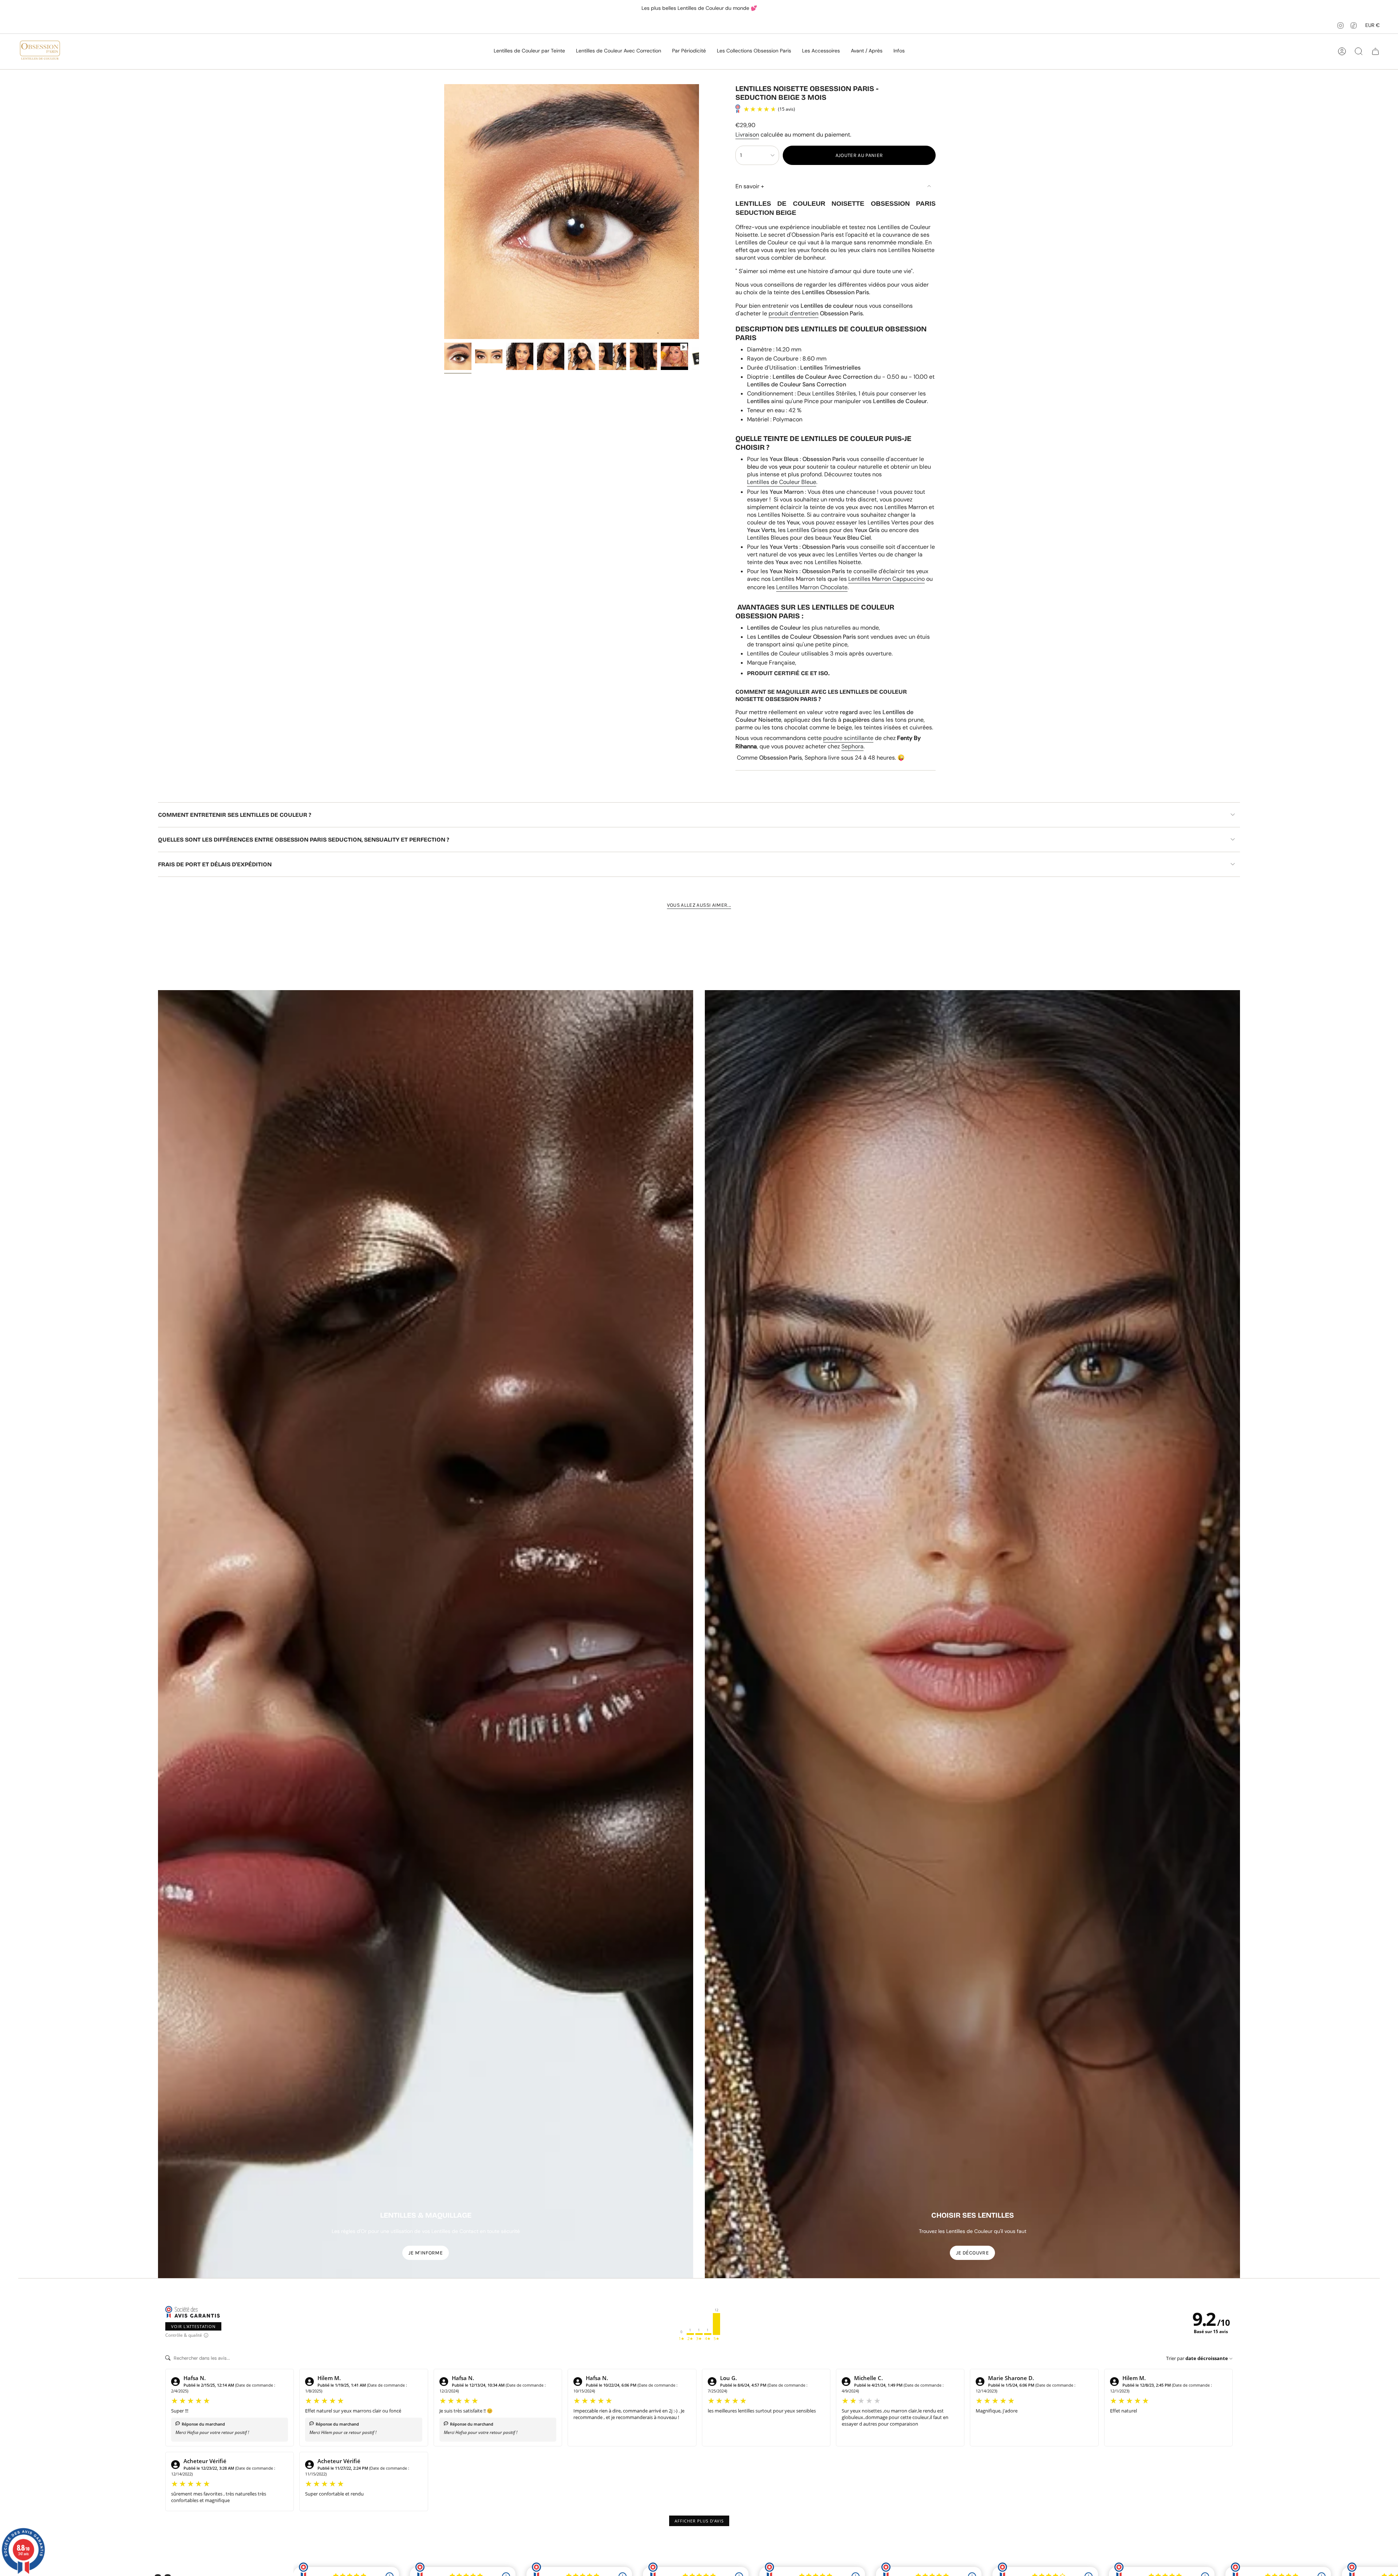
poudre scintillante (848, 738)
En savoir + (750, 186)
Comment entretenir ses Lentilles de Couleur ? (235, 815)
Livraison (747, 135)
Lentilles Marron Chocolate (812, 587)
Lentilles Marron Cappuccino (886, 579)
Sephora (852, 746)
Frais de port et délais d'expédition (215, 864)
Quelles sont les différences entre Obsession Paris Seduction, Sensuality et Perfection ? (304, 840)
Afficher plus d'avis (699, 2521)
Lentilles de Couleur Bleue (782, 482)
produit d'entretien (793, 313)
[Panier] (1375, 51)
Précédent (444, 212)
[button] (529, 51)
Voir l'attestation (193, 2326)
